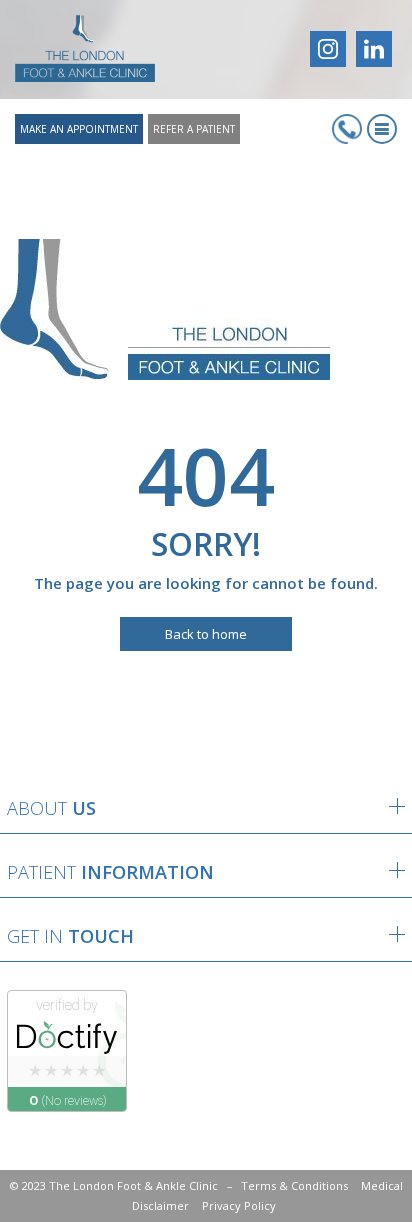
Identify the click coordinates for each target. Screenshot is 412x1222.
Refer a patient (194, 129)
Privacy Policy (239, 1205)
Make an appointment (79, 129)
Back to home (206, 634)
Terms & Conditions (294, 1185)
